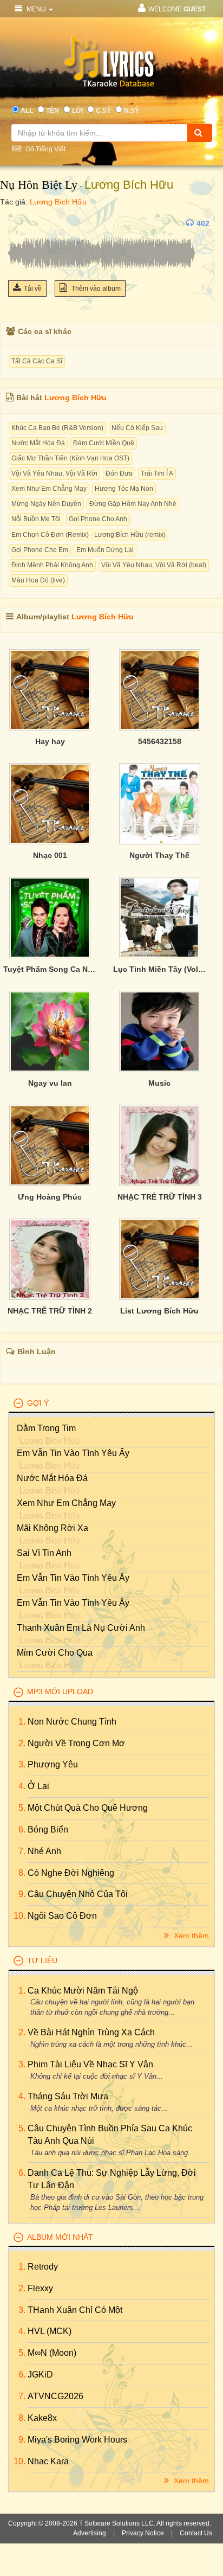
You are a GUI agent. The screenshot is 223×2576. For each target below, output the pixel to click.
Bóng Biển (48, 1830)
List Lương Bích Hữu (159, 1311)
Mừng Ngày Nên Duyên (46, 504)
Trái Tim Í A (157, 473)
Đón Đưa (119, 473)
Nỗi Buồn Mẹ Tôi (36, 519)
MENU (36, 9)
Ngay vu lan (50, 1083)
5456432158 (160, 741)
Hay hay (50, 741)
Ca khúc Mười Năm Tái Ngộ (83, 1991)
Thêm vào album (95, 289)
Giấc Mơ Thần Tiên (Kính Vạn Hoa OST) (70, 458)
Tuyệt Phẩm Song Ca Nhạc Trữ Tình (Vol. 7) (50, 969)
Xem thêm (190, 1936)
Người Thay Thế (159, 855)
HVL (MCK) (50, 2331)
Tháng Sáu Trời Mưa (68, 2096)
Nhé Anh (44, 1851)
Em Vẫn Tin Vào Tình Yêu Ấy (73, 1453)
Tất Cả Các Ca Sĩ (37, 361)
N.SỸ (132, 111)
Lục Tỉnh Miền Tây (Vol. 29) (160, 969)
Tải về (33, 289)
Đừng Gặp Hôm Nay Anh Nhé (133, 504)
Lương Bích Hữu (129, 185)
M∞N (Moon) (52, 2353)
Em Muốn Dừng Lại (105, 550)
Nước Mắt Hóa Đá (38, 443)
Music (159, 1083)
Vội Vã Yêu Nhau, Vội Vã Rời (54, 473)
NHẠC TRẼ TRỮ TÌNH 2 (50, 1311)
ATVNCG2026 (55, 2396)
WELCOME (177, 9)
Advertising (90, 2533)
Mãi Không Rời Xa (53, 1528)
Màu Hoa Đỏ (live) (38, 580)
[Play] (19, 223)
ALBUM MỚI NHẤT (60, 2237)
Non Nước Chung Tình (72, 1722)
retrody (43, 2267)
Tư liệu (42, 1960)
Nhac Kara (48, 2461)
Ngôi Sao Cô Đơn (62, 1916)
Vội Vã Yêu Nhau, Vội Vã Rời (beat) (154, 565)
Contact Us (196, 2533)
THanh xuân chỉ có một (75, 2310)
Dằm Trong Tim (46, 1428)
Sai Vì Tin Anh (44, 1553)
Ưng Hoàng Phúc (50, 1197)
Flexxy (40, 2288)
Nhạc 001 (50, 855)
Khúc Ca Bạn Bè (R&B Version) (57, 428)
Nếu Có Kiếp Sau (137, 428)
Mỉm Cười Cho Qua (55, 1653)
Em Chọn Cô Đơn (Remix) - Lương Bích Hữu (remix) (88, 535)
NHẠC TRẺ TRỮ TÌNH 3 (160, 1197)
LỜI (77, 111)
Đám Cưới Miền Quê (104, 443)
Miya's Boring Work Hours (77, 2440)
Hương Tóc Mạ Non (124, 489)
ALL (27, 111)
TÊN (53, 111)
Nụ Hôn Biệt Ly (39, 185)
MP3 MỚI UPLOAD (60, 1691)
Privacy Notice (143, 2533)
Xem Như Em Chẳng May (49, 489)
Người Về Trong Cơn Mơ (76, 1743)
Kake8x (42, 2418)
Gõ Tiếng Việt (45, 149)
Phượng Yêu (53, 1764)
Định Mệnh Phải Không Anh (52, 565)
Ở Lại (38, 1786)
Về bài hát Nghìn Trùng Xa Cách (91, 2032)
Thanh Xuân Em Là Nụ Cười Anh (81, 1628)
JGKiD (40, 2375)
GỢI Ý (38, 1403)
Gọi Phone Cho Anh (98, 519)
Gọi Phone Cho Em (40, 550)
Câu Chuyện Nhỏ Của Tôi (78, 1894)
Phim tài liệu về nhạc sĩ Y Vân (90, 2064)
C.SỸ (103, 111)
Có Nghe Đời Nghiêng (71, 1873)
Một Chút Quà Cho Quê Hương (88, 1808)
